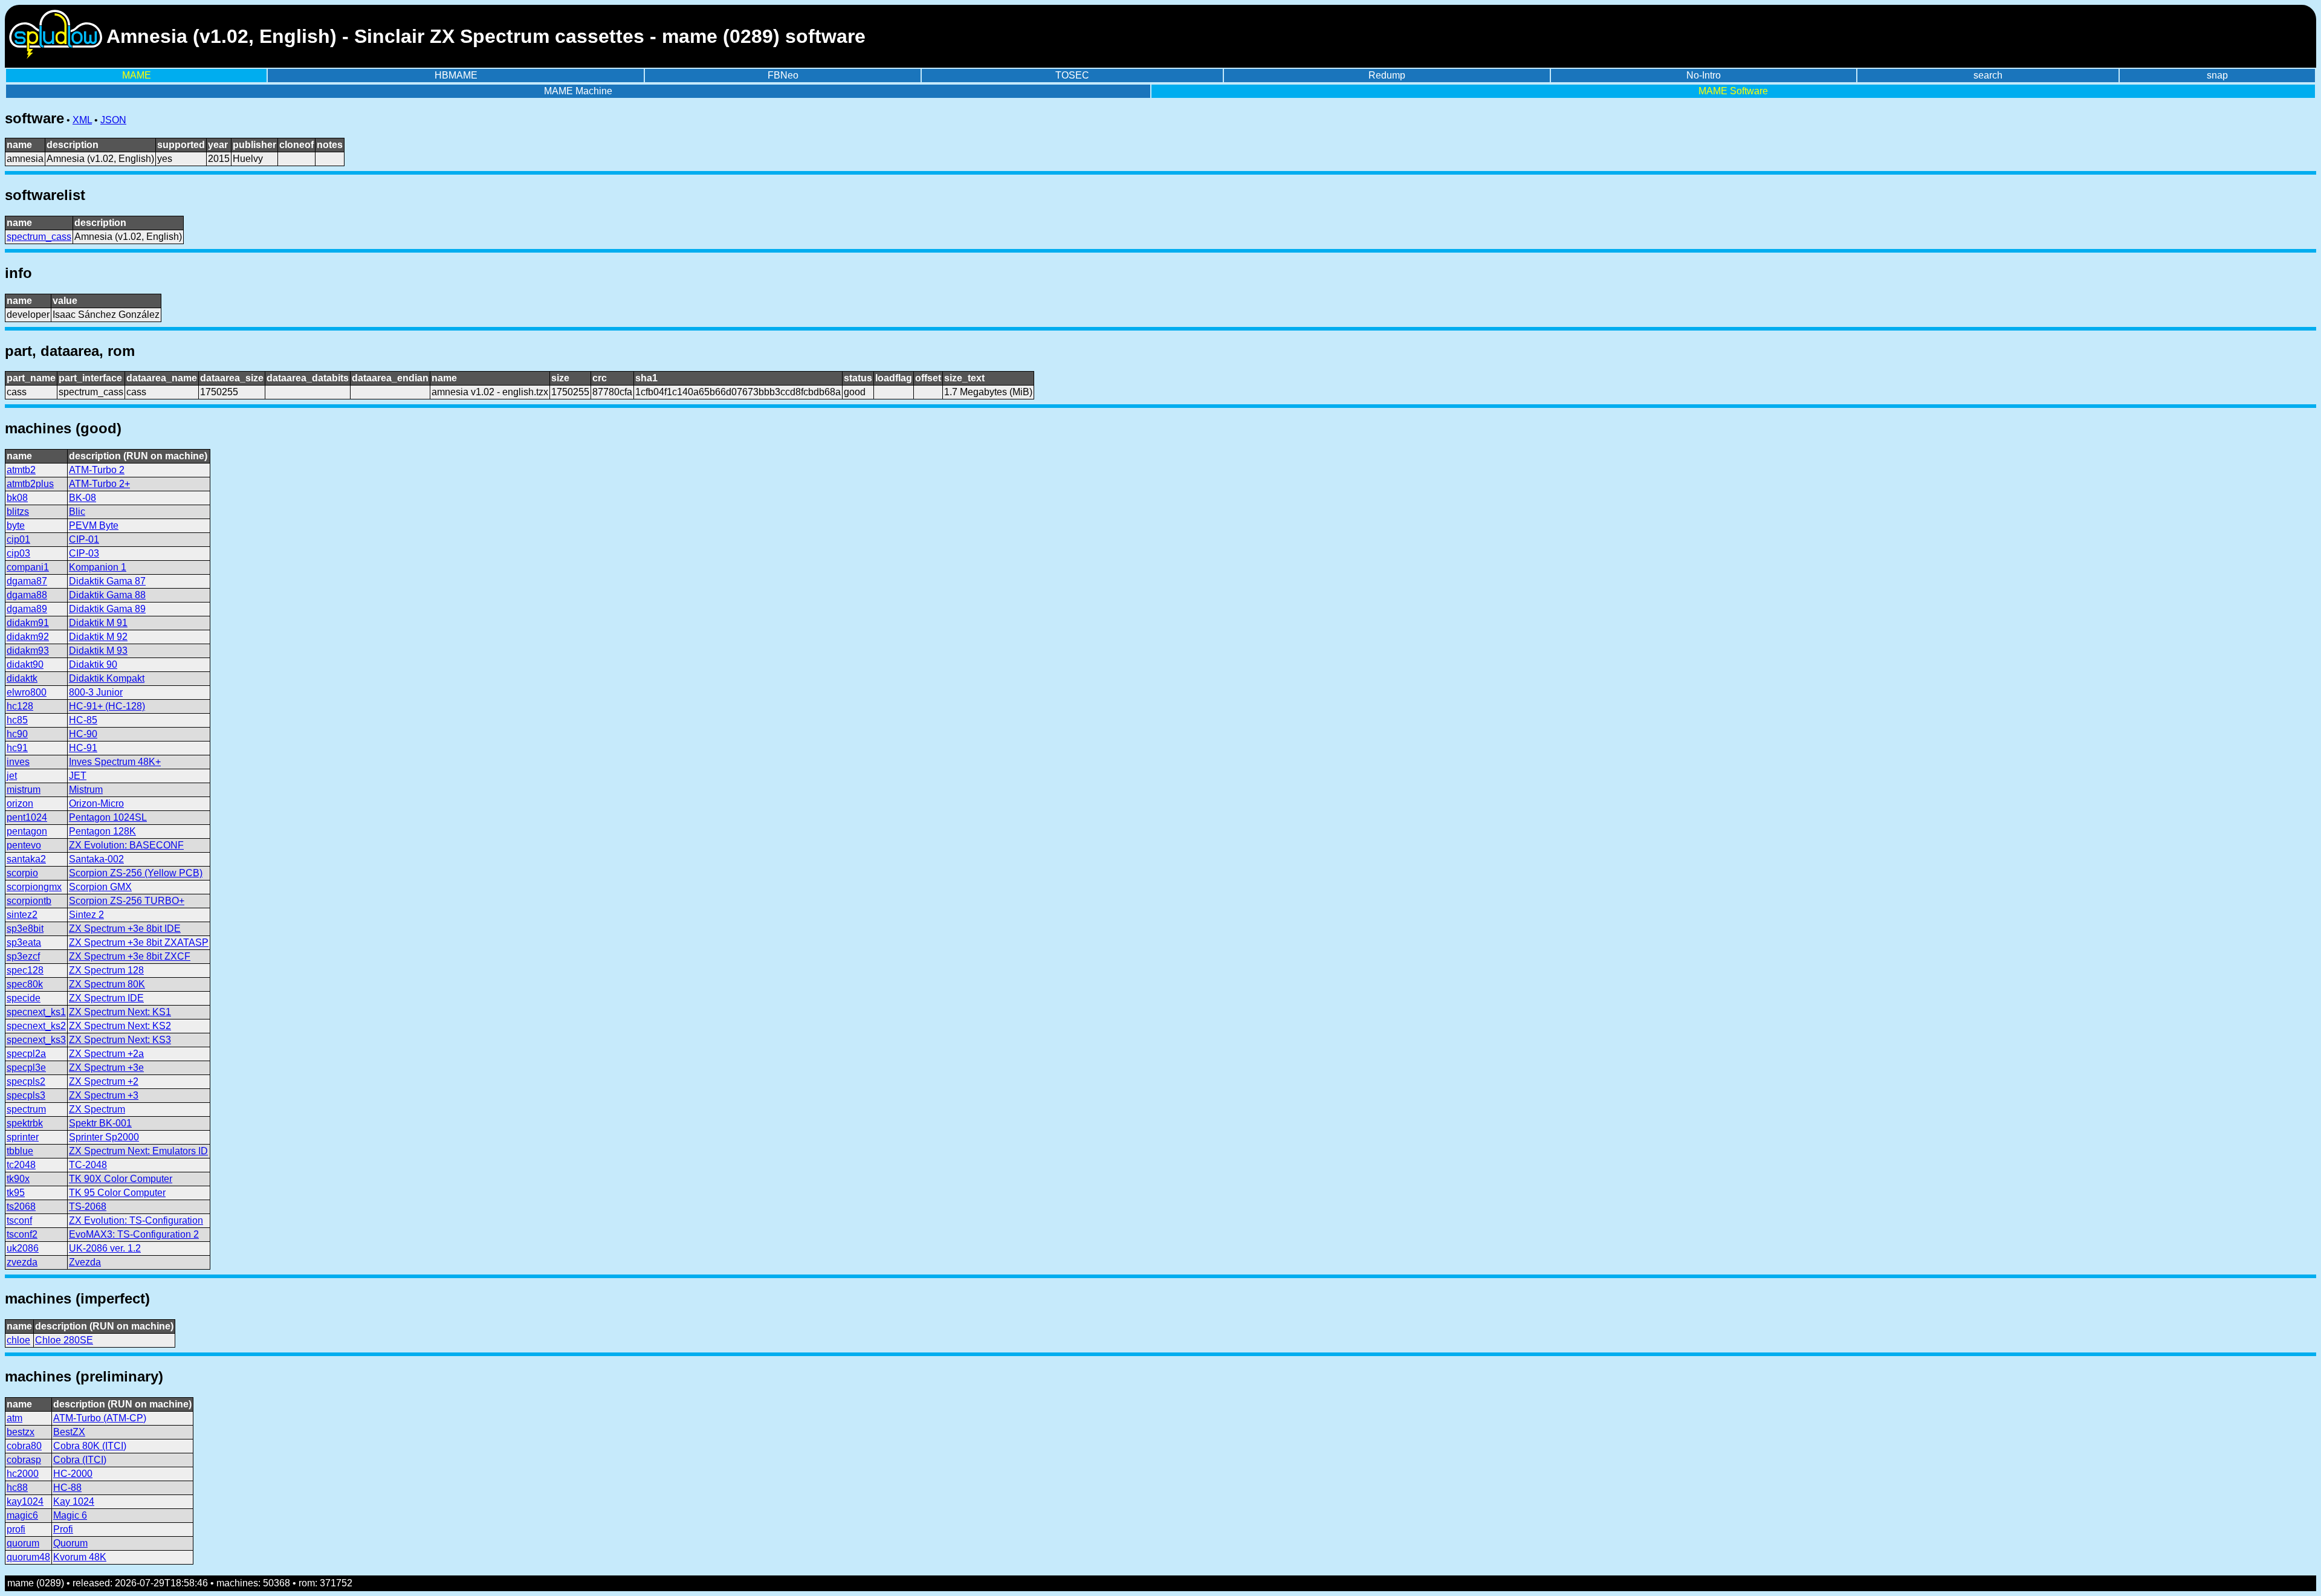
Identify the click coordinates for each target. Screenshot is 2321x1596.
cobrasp (24, 1460)
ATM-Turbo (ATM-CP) (100, 1418)
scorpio (22, 873)
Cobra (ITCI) (80, 1460)
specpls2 (26, 1081)
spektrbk (25, 1123)
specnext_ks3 (36, 1040)
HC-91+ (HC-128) (107, 706)
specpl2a (26, 1054)
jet (12, 776)
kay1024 (25, 1501)
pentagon (27, 831)
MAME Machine (578, 91)
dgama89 (27, 609)
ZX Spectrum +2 (104, 1081)
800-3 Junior (96, 692)
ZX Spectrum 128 (106, 970)
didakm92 (28, 637)
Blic (77, 512)
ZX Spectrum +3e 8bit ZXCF (130, 956)
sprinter (23, 1137)
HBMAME (456, 75)
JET (78, 776)
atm (15, 1418)
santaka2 (26, 859)
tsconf (19, 1220)
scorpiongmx (34, 887)
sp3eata (24, 942)
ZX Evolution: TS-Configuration (136, 1220)
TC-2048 (88, 1165)
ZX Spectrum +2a (106, 1054)
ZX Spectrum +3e (106, 1068)
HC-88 (67, 1488)
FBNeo (783, 75)
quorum (23, 1543)
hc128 (20, 706)
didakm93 (28, 651)
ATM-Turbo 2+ (99, 484)
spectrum (26, 1109)
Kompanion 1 (98, 567)
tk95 (16, 1193)
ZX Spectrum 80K (107, 984)
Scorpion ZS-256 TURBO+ (127, 901)
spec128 (25, 970)
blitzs (18, 512)
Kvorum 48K (80, 1557)
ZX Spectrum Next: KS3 (120, 1040)
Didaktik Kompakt (107, 678)
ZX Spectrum (97, 1109)
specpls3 (26, 1095)
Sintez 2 (86, 915)
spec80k (25, 984)
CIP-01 (84, 539)
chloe (18, 1340)
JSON (113, 120)
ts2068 (21, 1207)
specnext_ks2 (36, 1026)
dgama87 (27, 581)
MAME (137, 75)
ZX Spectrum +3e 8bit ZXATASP (139, 942)
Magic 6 (70, 1515)
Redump (1387, 75)
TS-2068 (88, 1207)
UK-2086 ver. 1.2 (105, 1248)
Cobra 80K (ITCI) (90, 1446)
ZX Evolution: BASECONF (126, 845)
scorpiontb (29, 901)
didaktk (22, 678)
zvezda (22, 1262)
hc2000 (23, 1474)
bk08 (17, 498)
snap (2217, 75)
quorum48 (28, 1557)
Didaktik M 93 (98, 651)
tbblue (20, 1151)
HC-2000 (73, 1474)
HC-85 (83, 720)
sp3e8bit (25, 929)
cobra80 (24, 1446)
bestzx (21, 1432)
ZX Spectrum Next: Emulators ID (138, 1151)
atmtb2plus (30, 484)
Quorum (70, 1543)
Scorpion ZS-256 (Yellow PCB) (136, 873)
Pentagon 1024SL (108, 817)
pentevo (24, 845)
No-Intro (1704, 75)
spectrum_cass (39, 237)
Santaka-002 (96, 859)
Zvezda (85, 1262)
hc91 (17, 748)
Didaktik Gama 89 (107, 609)
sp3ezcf (23, 956)
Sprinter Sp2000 (104, 1137)
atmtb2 (21, 470)
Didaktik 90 (93, 664)
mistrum (24, 790)
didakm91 (28, 623)
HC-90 (83, 734)
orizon (20, 803)
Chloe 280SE (64, 1340)
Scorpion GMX (100, 887)
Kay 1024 (74, 1501)
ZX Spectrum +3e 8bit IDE (125, 929)
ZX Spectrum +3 (104, 1095)
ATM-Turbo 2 (97, 470)
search (1988, 75)
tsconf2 (22, 1234)
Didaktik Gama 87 (107, 581)
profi (16, 1529)
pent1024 (27, 817)
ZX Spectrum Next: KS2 (120, 1026)
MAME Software (1733, 91)
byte (16, 525)
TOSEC (1072, 75)
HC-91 (83, 748)
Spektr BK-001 (100, 1123)
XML (82, 120)
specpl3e (26, 1068)
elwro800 (27, 692)
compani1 (28, 567)
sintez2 (22, 915)
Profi (63, 1529)
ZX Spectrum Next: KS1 (120, 1012)
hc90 (17, 734)
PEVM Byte (94, 525)
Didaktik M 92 (98, 637)
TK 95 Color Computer (117, 1193)
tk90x (18, 1179)
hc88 (17, 1488)
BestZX (69, 1432)
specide (24, 998)
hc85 (17, 720)
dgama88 (27, 595)
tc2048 (21, 1165)
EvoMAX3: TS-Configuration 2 (134, 1234)
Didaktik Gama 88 (107, 595)
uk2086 (23, 1248)
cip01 (18, 539)
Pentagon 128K (102, 831)
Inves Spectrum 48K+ (115, 762)
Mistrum (86, 790)
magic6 (22, 1515)
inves (18, 762)
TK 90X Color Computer (121, 1179)
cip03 (18, 553)
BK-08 (83, 498)
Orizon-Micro (96, 803)
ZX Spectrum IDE (106, 998)
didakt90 (25, 664)
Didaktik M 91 (98, 623)
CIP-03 (84, 553)
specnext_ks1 (36, 1012)
